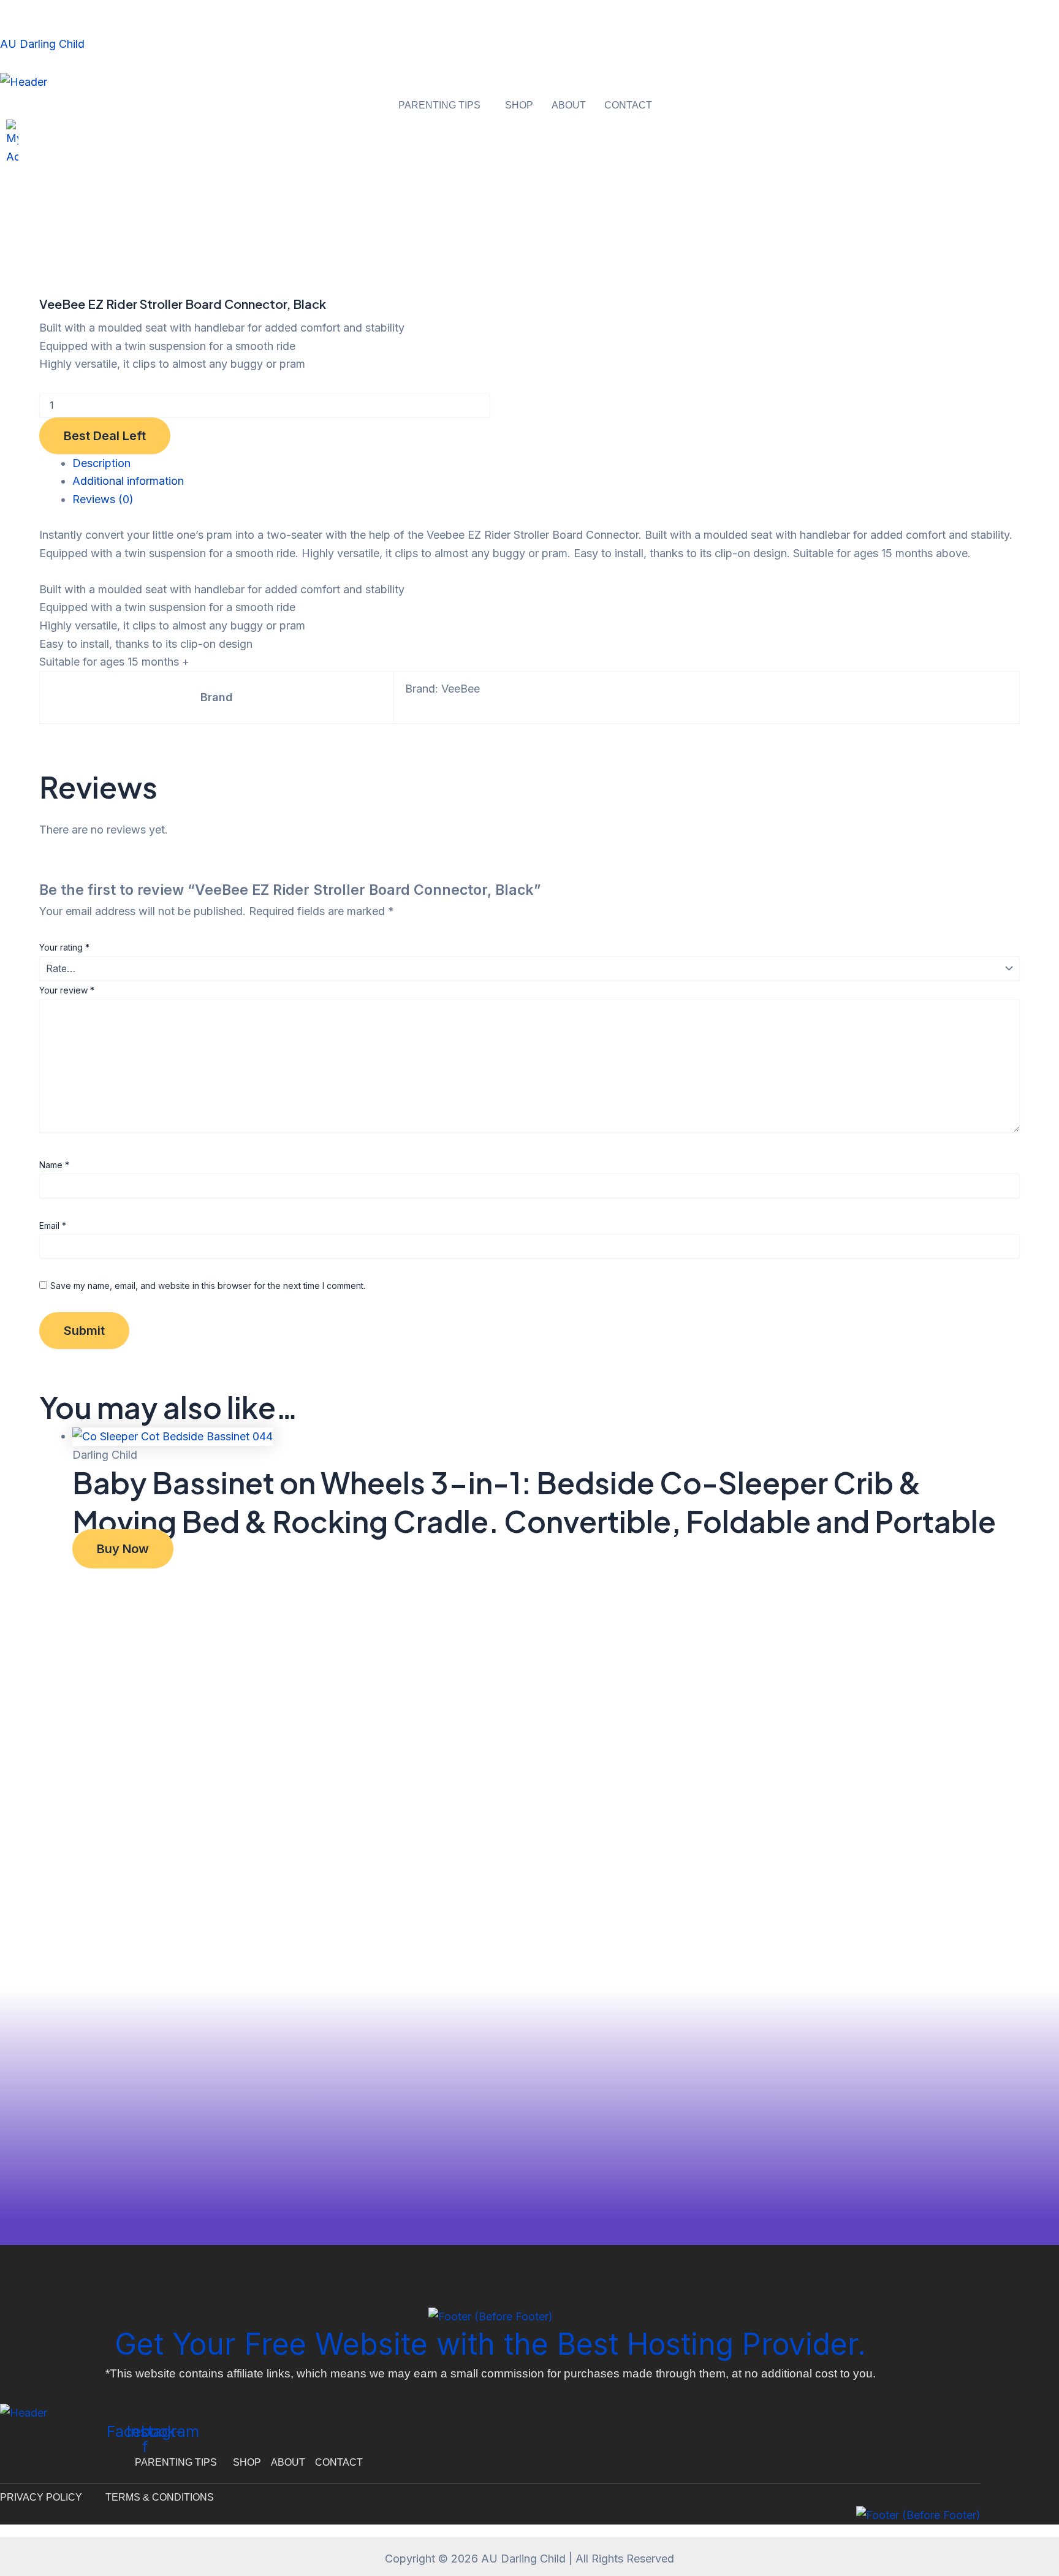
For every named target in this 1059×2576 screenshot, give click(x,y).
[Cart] (4, 176)
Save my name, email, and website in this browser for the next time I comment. (208, 1286)
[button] (442, 105)
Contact (628, 105)
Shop (519, 105)
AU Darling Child (42, 44)
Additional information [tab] (128, 481)
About (569, 105)
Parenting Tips (439, 105)
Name (54, 1165)
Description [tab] (101, 463)
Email (53, 1225)
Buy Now (123, 1549)
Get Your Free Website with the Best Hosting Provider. (490, 2344)
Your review (67, 990)
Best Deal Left (105, 436)
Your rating (64, 947)
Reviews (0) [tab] (103, 499)
